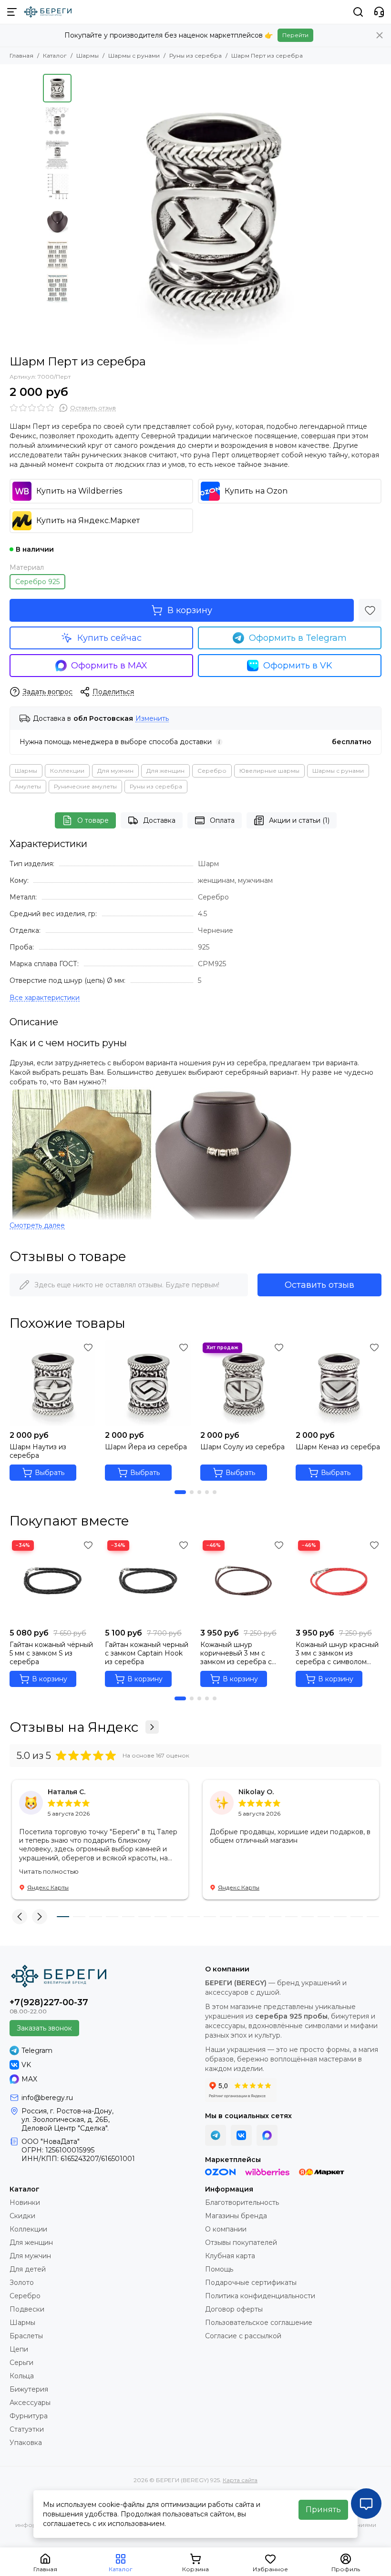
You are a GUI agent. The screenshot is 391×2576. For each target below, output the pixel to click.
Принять (323, 2510)
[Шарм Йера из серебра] (148, 1383)
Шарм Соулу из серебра (242, 1447)
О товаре (93, 820)
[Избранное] (370, 610)
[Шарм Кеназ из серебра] (339, 1383)
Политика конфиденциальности (260, 2296)
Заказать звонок (44, 2028)
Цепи (19, 2349)
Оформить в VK (298, 666)
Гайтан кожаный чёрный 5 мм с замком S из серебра (51, 1653)
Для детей (28, 2269)
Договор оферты (234, 2309)
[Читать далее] (37, 1226)
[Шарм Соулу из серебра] (243, 1383)
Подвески (27, 2309)
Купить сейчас (109, 638)
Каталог (55, 56)
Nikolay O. (256, 1792)
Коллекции (67, 771)
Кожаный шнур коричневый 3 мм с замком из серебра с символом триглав (236, 1653)
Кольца (22, 2376)
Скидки (22, 2216)
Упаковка (26, 2443)
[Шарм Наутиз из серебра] (52, 1383)
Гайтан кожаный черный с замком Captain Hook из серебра (147, 1653)
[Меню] (12, 12)
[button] (81, 210)
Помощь (219, 2269)
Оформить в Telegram (298, 638)
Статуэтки (27, 2429)
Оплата (222, 820)
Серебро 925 (37, 582)
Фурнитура (29, 2416)
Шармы (87, 56)
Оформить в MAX (109, 666)
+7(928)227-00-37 (49, 2002)
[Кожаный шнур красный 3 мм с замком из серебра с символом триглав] (339, 1581)
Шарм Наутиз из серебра (38, 1451)
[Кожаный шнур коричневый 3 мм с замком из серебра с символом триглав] (243, 1581)
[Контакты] (379, 12)
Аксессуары (30, 2403)
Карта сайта (240, 2480)
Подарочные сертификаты (251, 2283)
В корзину (190, 610)
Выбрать (50, 1473)
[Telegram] (216, 2135)
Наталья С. (67, 1792)
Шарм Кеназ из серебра (338, 1447)
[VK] (241, 2135)
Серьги (21, 2363)
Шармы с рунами (134, 56)
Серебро (212, 771)
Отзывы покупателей (241, 2243)
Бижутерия (29, 2389)
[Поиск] (358, 12)
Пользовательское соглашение (259, 2323)
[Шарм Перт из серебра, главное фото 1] (212, 210)
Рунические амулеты (85, 786)
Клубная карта (230, 2256)
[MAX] (267, 2135)
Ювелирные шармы (269, 771)
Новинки (25, 2202)
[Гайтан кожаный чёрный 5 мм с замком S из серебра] (52, 1581)
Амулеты (28, 786)
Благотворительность (242, 2202)
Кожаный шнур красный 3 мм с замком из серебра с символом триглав (337, 1653)
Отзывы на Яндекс (74, 1727)
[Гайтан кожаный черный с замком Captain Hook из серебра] (148, 1581)
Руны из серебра (195, 56)
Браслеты (26, 2336)
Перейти (295, 35)
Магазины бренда (236, 2216)
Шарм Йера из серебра (146, 1447)
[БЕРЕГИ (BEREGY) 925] (48, 12)
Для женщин (165, 771)
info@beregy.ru (47, 2098)
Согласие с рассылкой (243, 2336)
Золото (22, 2283)
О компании (226, 2229)
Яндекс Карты (48, 1887)
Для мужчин (115, 771)
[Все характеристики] (45, 998)
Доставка (159, 820)
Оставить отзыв (319, 1285)
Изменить (152, 719)
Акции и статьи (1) (299, 820)
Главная (21, 56)
